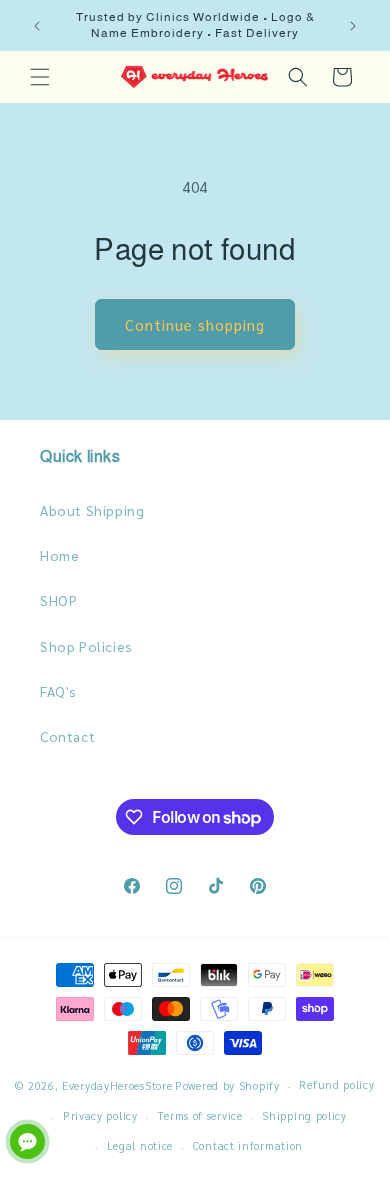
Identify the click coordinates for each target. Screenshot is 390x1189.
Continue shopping (195, 324)
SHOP (58, 600)
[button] (40, 77)
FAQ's (58, 691)
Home (59, 555)
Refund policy (336, 1084)
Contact (67, 736)
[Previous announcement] (37, 26)
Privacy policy (100, 1115)
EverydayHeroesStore (117, 1085)
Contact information (248, 1145)
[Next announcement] (353, 26)
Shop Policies (86, 646)
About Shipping (92, 510)
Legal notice (140, 1145)
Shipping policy (304, 1115)
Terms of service (199, 1115)
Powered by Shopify (227, 1085)
